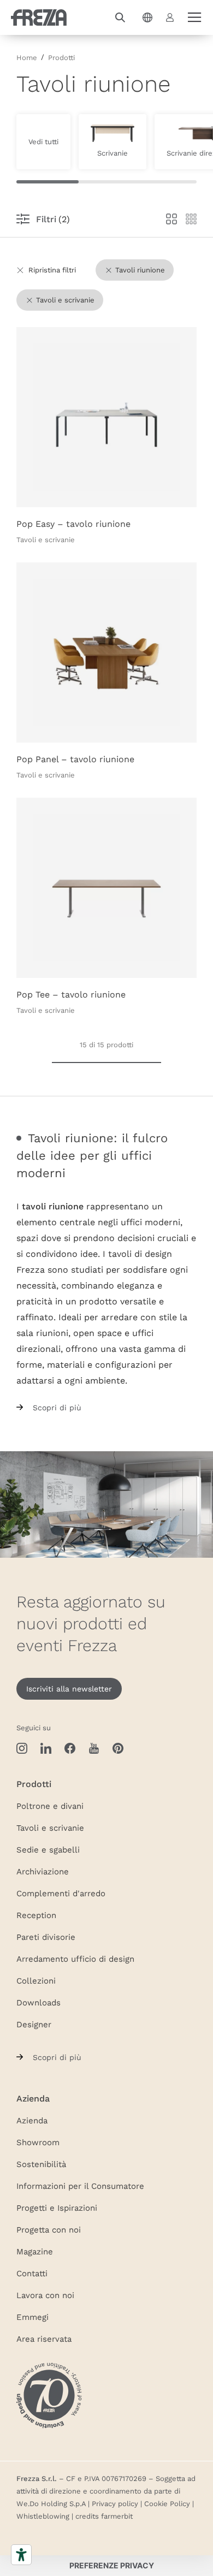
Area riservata (44, 2338)
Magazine (35, 2251)
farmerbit (117, 2516)
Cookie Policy (167, 2503)
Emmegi (32, 2317)
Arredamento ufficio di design (75, 1958)
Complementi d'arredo (61, 1893)
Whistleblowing (43, 2516)
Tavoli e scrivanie (50, 1827)
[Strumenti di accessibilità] (21, 2555)
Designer (34, 2024)
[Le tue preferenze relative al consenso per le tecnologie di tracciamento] (111, 2566)
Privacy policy (115, 2503)
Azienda (32, 2120)
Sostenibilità (41, 2164)
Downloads (39, 2002)
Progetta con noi (49, 2229)
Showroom (38, 2142)
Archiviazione (43, 1871)
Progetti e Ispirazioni (57, 2207)
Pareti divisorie (46, 1937)
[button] (120, 17)
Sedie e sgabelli (48, 1849)
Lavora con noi (45, 2295)
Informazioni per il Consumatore (80, 2186)
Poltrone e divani (50, 1806)
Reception (36, 1915)
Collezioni (36, 1980)
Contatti (32, 2273)
